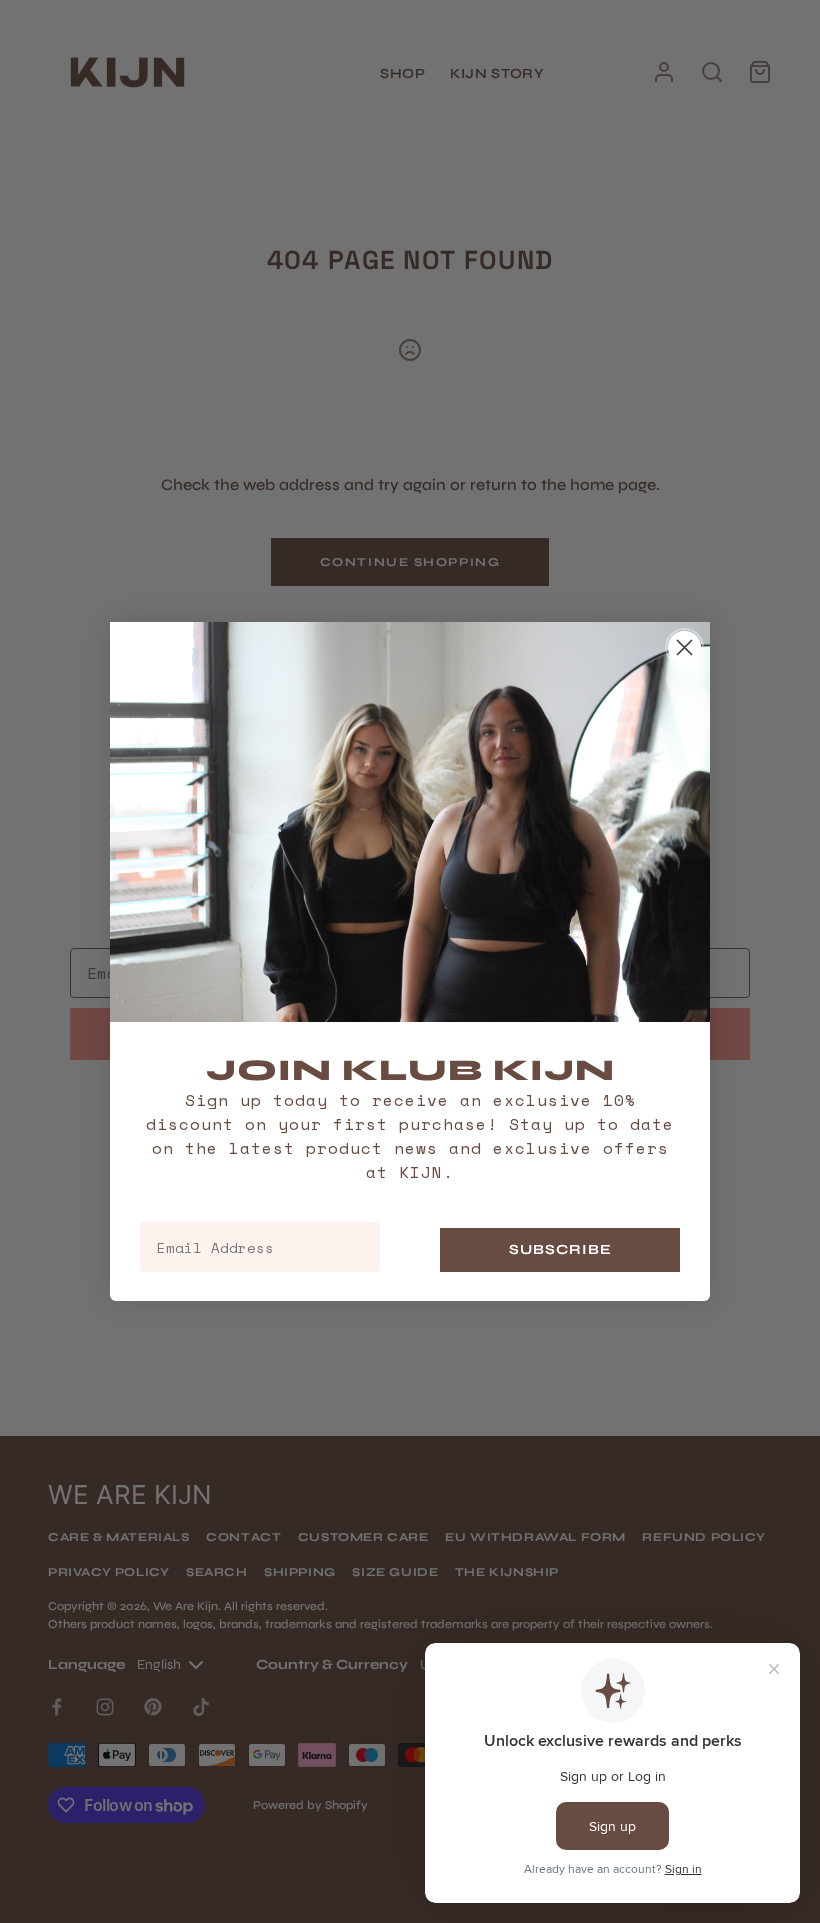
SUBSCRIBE (560, 1249)
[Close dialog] (684, 647)
